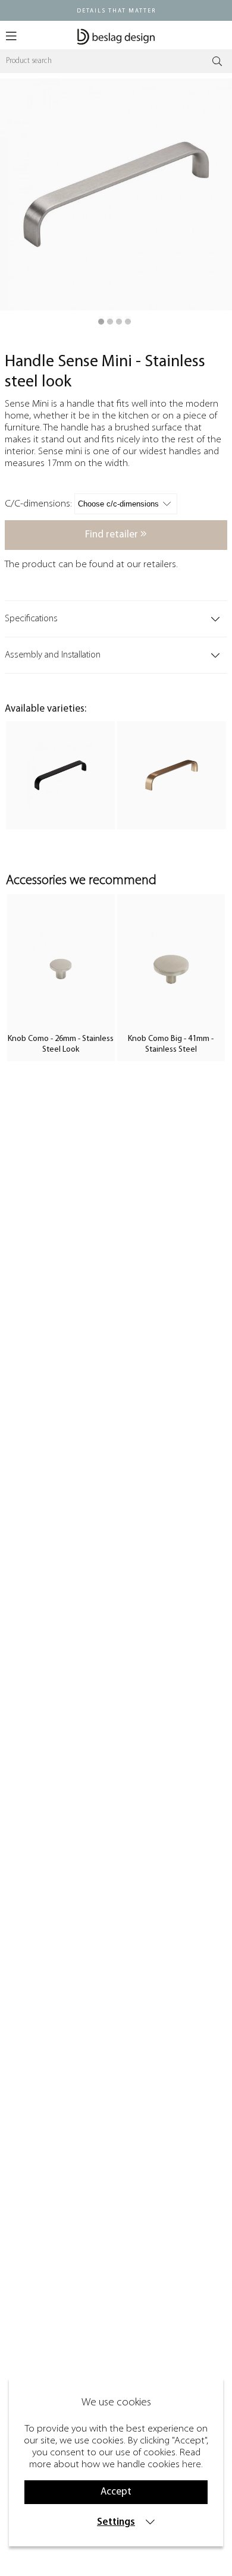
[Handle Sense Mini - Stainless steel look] (101, 322)
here (192, 2465)
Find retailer (113, 535)
